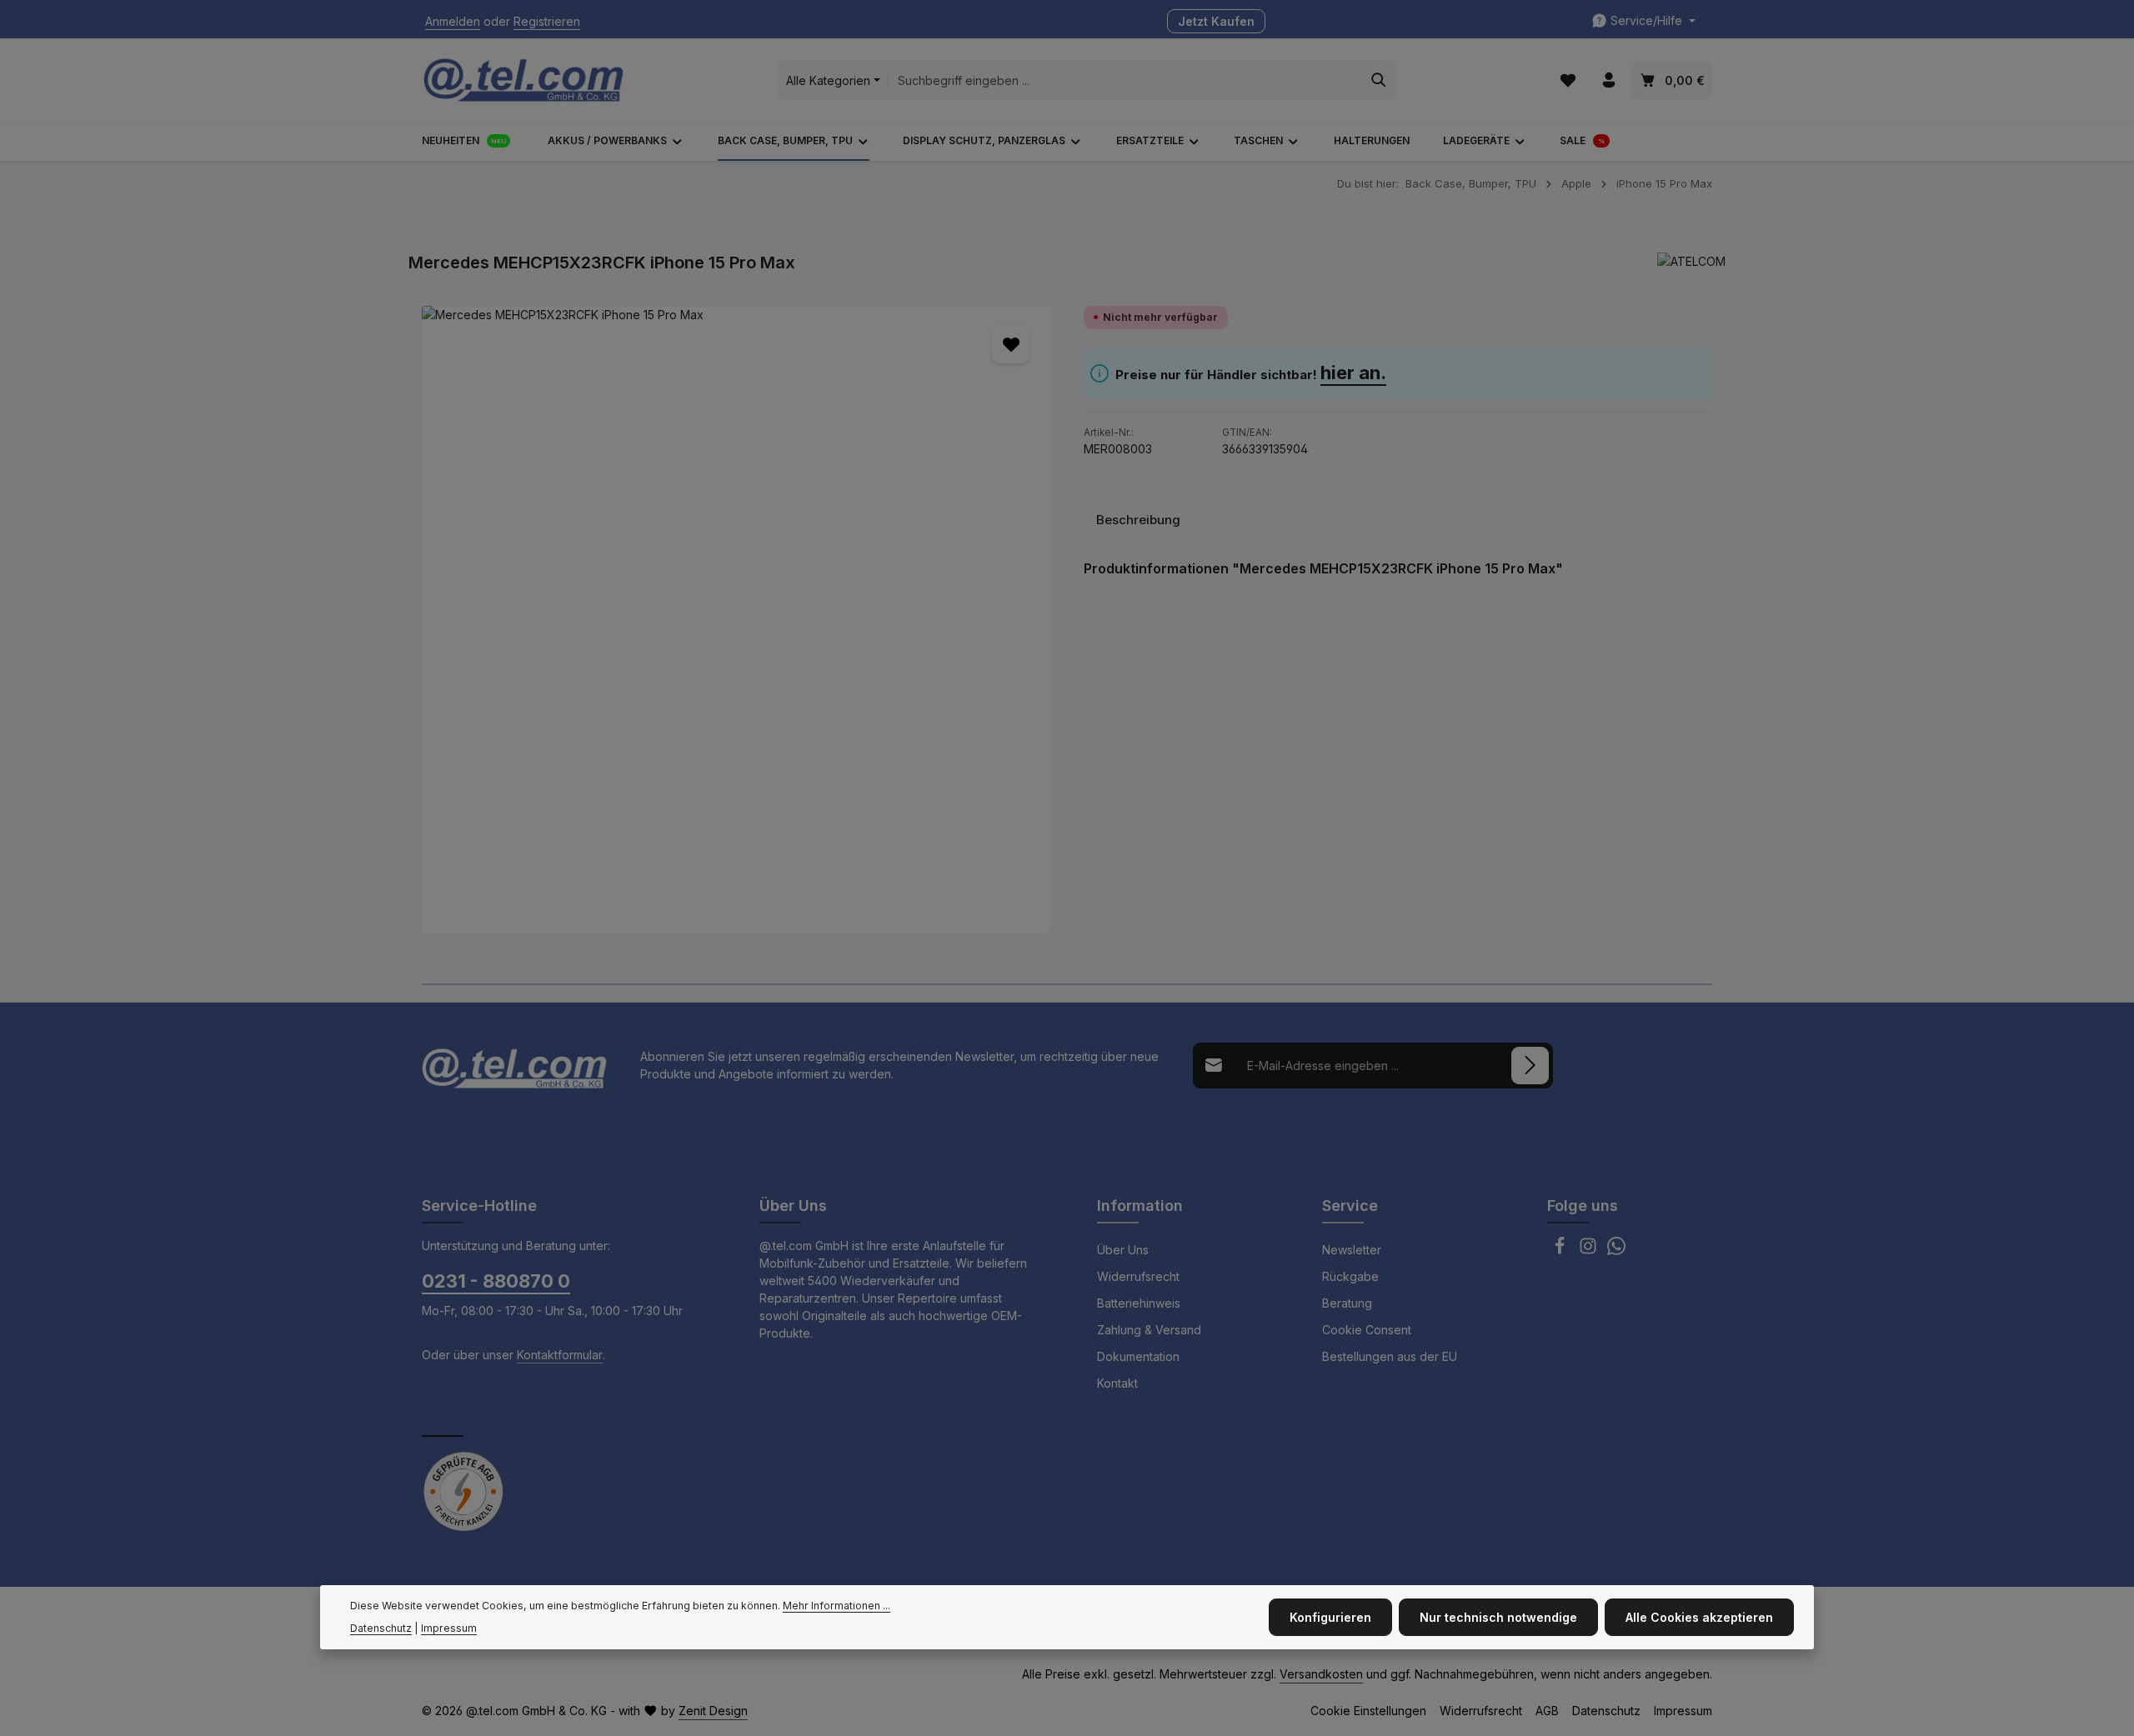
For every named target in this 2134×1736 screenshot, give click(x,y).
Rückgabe (1350, 1276)
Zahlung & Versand (1149, 1330)
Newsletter (1352, 1250)
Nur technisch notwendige (1498, 1617)
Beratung (1347, 1303)
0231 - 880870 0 (496, 1281)
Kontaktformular (560, 1355)
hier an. (1353, 373)
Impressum (1683, 1711)
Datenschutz (1606, 1711)
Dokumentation (1138, 1356)
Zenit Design (713, 1711)
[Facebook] (1561, 1251)
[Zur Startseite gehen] (523, 80)
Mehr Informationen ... (837, 1606)
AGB (1547, 1711)
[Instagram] (1590, 1251)
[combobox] (1125, 80)
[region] (736, 620)
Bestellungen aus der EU (1390, 1356)
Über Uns (1123, 1250)
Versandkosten (1321, 1674)
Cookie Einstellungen (1368, 1711)
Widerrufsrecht (1138, 1276)
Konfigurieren (1330, 1617)
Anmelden (453, 21)
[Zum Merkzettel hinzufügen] (1011, 345)
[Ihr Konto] (1608, 80)
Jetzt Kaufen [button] (1216, 21)
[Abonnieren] (1530, 1066)
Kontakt (1117, 1383)
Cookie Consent (1367, 1330)
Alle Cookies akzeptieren (1699, 1617)
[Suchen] (1379, 80)
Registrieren (547, 21)
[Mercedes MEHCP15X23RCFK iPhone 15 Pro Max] (736, 620)
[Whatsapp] (1616, 1251)
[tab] (1138, 520)
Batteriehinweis (1139, 1303)
